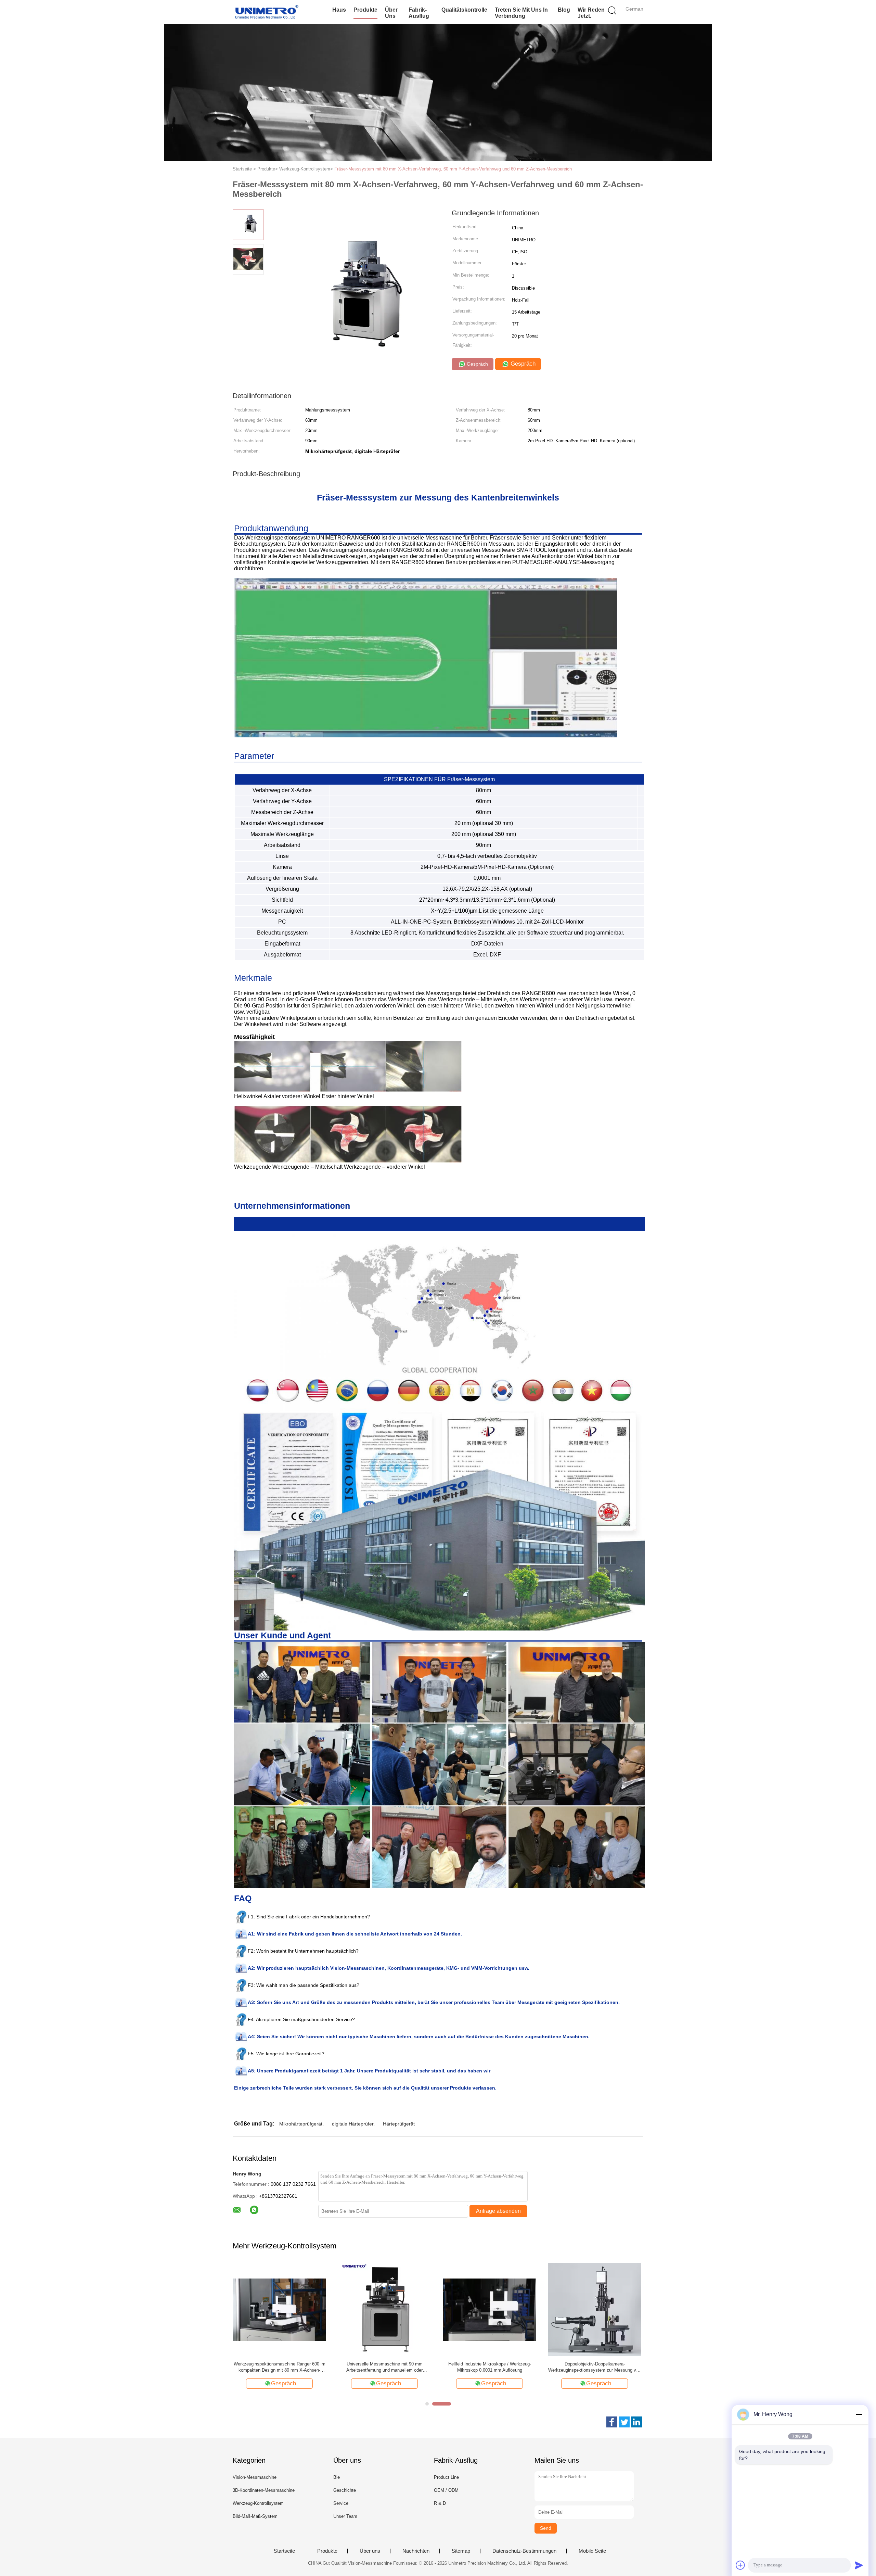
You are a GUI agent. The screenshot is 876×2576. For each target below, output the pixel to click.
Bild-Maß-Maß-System (255, 2516)
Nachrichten (416, 2551)
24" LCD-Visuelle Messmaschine (280, 2364)
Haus (339, 10)
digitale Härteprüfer (353, 2124)
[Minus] (859, 2414)
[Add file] (740, 2565)
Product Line (446, 2477)
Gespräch (477, 364)
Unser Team (345, 2516)
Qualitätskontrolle (464, 10)
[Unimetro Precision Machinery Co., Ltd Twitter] (624, 2422)
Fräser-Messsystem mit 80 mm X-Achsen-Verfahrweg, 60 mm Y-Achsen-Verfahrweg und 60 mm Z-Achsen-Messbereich (453, 169)
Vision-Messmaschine (255, 2477)
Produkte (365, 10)
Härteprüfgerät (399, 2124)
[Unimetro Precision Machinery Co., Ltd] (266, 12)
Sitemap (461, 2551)
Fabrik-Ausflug (419, 13)
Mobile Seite (592, 2551)
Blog (564, 10)
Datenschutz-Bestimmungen (524, 2551)
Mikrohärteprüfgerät (301, 2124)
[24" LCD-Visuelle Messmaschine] (279, 2309)
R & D (440, 2503)
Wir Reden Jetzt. (591, 13)
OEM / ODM (446, 2490)
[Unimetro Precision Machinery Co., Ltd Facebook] (612, 2422)
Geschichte (345, 2490)
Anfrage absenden (498, 2211)
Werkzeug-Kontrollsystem (258, 2503)
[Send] (859, 2565)
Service (341, 2503)
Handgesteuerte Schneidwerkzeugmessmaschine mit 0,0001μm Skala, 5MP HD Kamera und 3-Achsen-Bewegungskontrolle (595, 2367)
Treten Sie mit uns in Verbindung (521, 13)
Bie (337, 2477)
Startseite (284, 2551)
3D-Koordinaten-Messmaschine (264, 2490)
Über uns (391, 13)
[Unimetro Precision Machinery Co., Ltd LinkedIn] (636, 2422)
